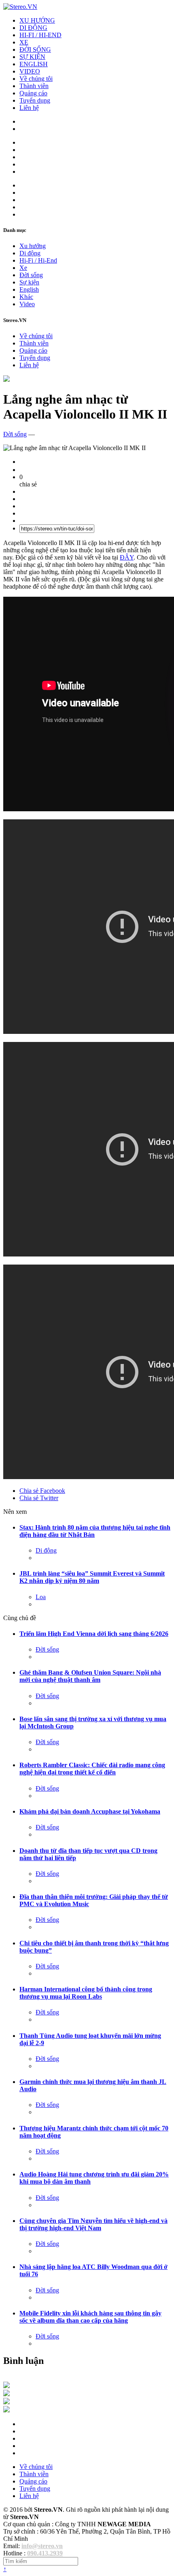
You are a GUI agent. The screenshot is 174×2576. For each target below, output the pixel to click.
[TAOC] (6, 2410)
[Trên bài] (6, 380)
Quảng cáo (33, 93)
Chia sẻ (42, 1491)
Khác (26, 297)
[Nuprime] (6, 2402)
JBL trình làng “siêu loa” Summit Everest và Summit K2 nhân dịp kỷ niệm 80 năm (92, 1577)
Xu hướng (33, 246)
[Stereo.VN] (20, 7)
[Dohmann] (6, 2386)
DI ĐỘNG (33, 28)
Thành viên (34, 86)
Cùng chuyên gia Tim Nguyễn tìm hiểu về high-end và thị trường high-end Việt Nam (93, 2224)
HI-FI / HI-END (40, 35)
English (29, 289)
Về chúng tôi (36, 79)
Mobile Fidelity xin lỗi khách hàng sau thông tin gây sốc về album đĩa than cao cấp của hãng (90, 2317)
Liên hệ (29, 108)
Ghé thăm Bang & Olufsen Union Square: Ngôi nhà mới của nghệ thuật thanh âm (90, 1676)
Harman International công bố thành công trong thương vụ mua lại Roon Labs (86, 1993)
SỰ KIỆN (32, 57)
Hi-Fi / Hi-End (38, 260)
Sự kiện (29, 282)
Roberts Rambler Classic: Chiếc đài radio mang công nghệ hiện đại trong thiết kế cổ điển (92, 1769)
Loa (41, 1597)
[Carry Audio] (6, 2394)
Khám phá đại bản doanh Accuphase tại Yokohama (90, 1811)
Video (27, 304)
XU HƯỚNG (37, 20)
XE (24, 42)
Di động (30, 253)
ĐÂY (127, 557)
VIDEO (30, 71)
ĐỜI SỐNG (35, 49)
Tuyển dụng (35, 100)
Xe (23, 268)
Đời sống (31, 275)
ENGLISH (34, 64)
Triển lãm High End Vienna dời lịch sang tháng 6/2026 (94, 1634)
